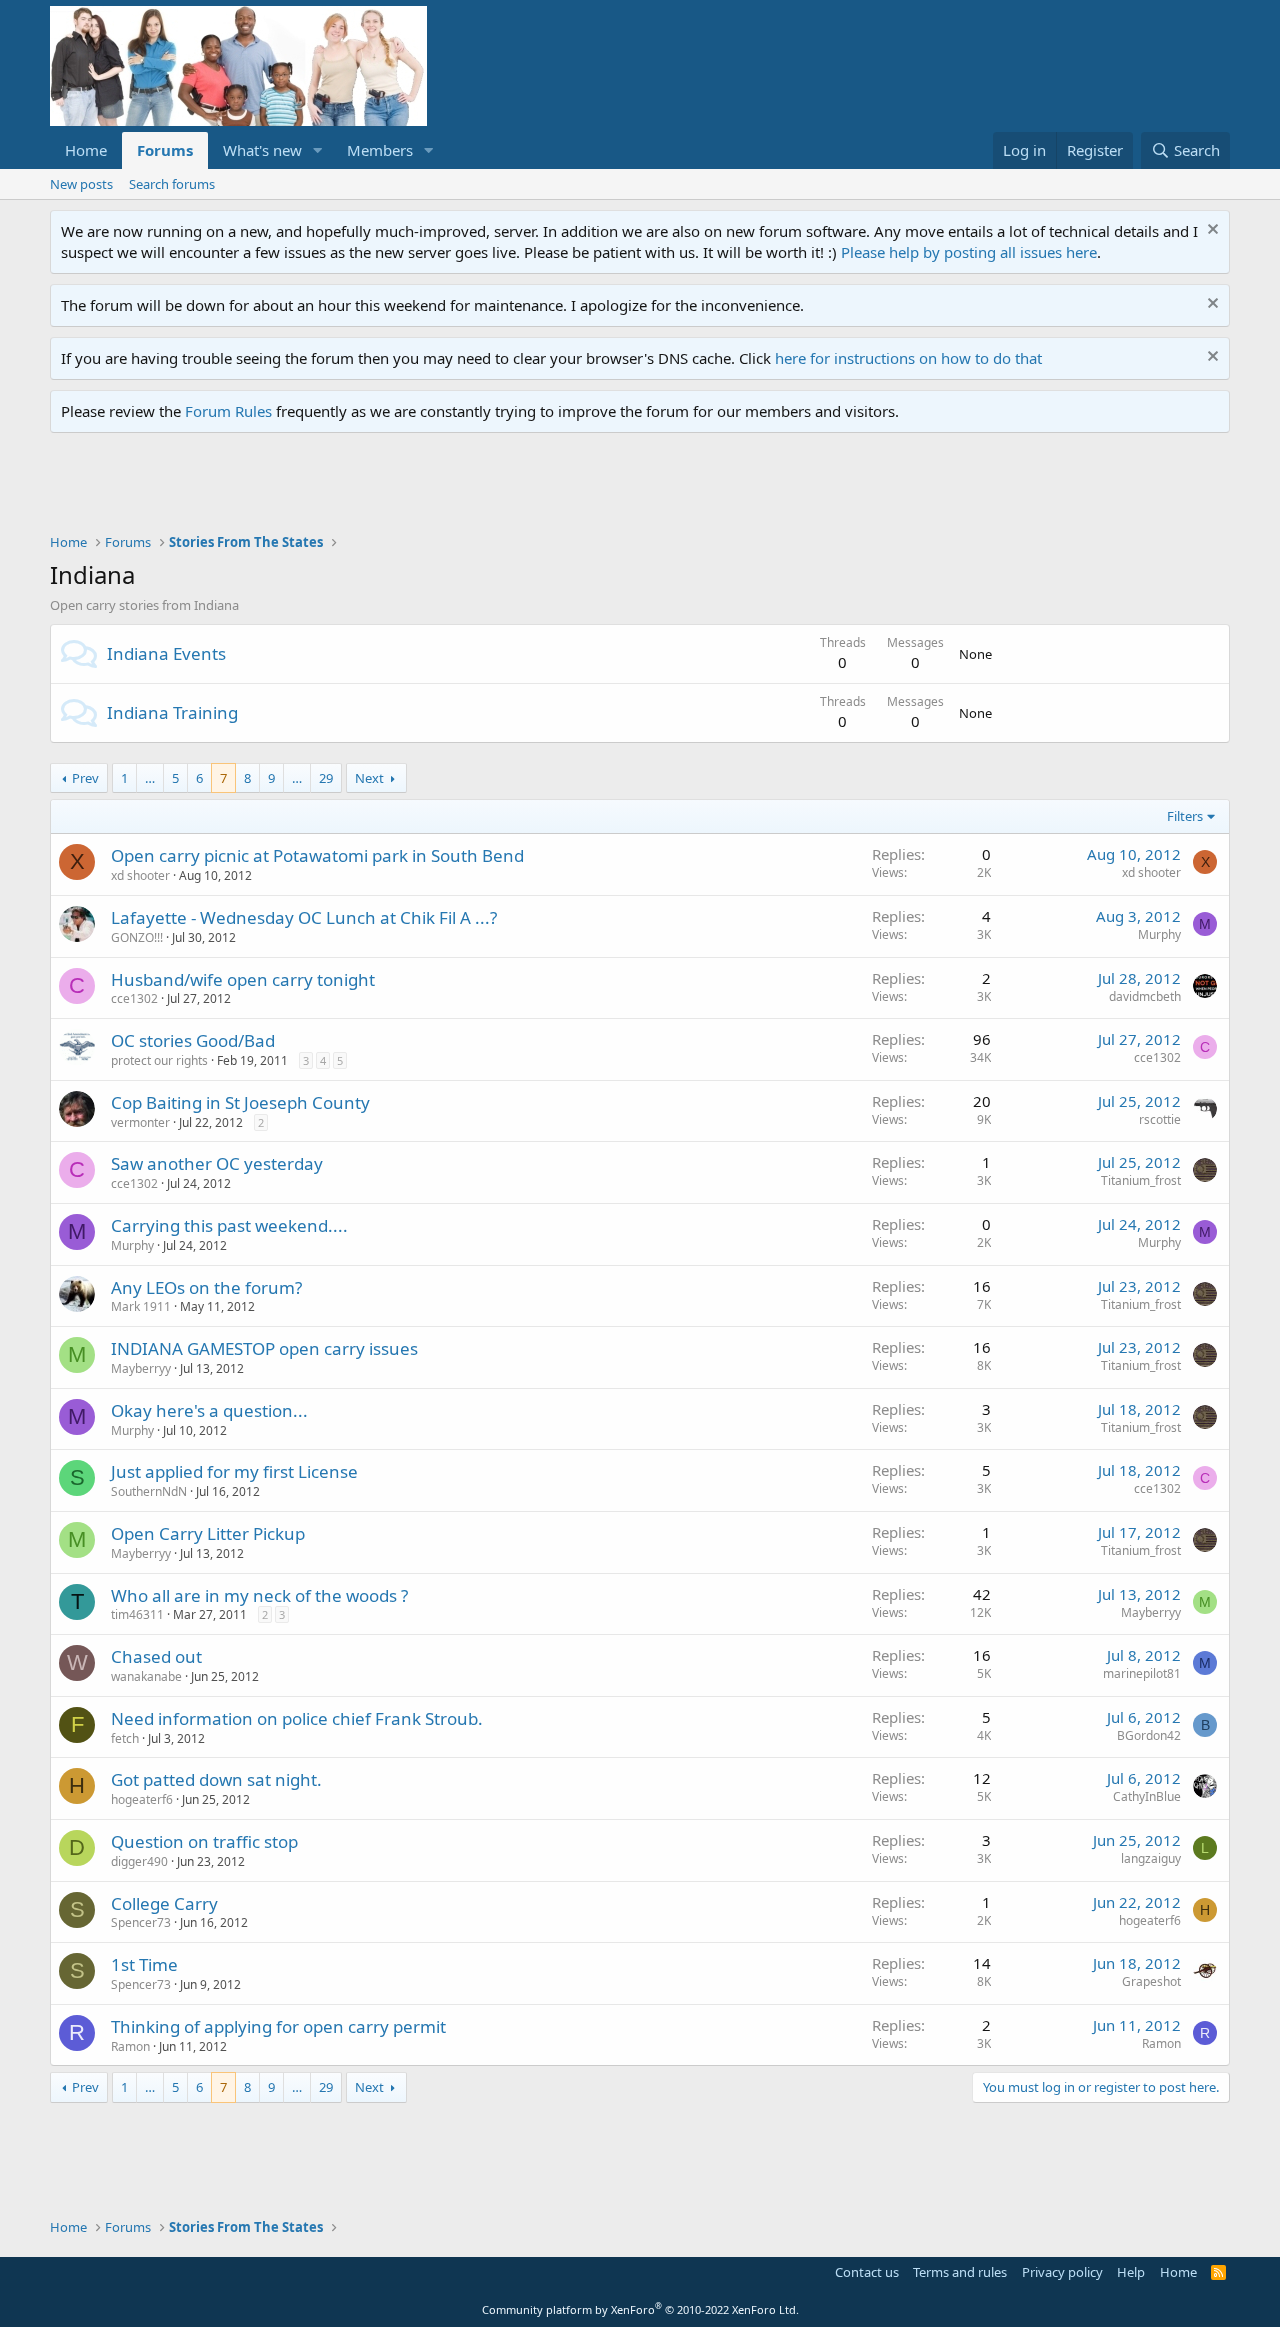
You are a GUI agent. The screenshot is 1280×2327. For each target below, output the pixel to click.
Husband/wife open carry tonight (243, 979)
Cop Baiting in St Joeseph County (240, 1102)
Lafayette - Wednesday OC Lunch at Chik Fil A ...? (304, 917)
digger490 (139, 1861)
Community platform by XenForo (640, 2309)
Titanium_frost (1141, 1180)
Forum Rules (228, 411)
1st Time (144, 1964)
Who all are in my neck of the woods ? (259, 1595)
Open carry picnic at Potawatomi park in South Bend (317, 855)
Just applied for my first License (234, 1471)
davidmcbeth (1145, 996)
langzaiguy (1151, 1858)
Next (369, 778)
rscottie (1160, 1119)
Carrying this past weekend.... (229, 1225)
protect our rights (159, 1060)
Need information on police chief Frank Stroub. (297, 1718)
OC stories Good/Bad (193, 1040)
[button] (318, 150)
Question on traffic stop (204, 1841)
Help (1131, 2272)
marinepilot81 (1142, 1673)
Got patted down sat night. (216, 1779)
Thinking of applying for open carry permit (278, 2026)
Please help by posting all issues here (969, 252)
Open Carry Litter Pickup (208, 1533)
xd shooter (140, 875)
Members (380, 150)
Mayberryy (141, 1368)
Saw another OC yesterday (217, 1163)
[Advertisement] (414, 488)
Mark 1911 (141, 1306)
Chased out (156, 1656)
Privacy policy (1062, 2272)
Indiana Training (172, 712)
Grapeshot (1151, 1981)
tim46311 (137, 1614)
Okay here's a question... (209, 1410)
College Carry (164, 1903)
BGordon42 (1149, 1735)
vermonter (140, 1122)
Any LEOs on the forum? (206, 1287)
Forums (165, 150)
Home (86, 150)
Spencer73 (141, 1922)
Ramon (130, 2046)
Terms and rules (960, 2272)
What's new (262, 150)
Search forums (172, 184)
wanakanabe (146, 1676)
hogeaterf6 (142, 1799)
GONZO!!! (137, 937)
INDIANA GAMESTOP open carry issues (264, 1348)
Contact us (867, 2272)
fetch (125, 1738)
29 (326, 778)
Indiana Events (166, 653)
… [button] (150, 778)
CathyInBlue (1147, 1796)
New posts (81, 184)
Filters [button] (1185, 816)
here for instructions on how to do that (908, 358)
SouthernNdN (149, 1491)
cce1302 (134, 998)
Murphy (1159, 934)
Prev (85, 778)
